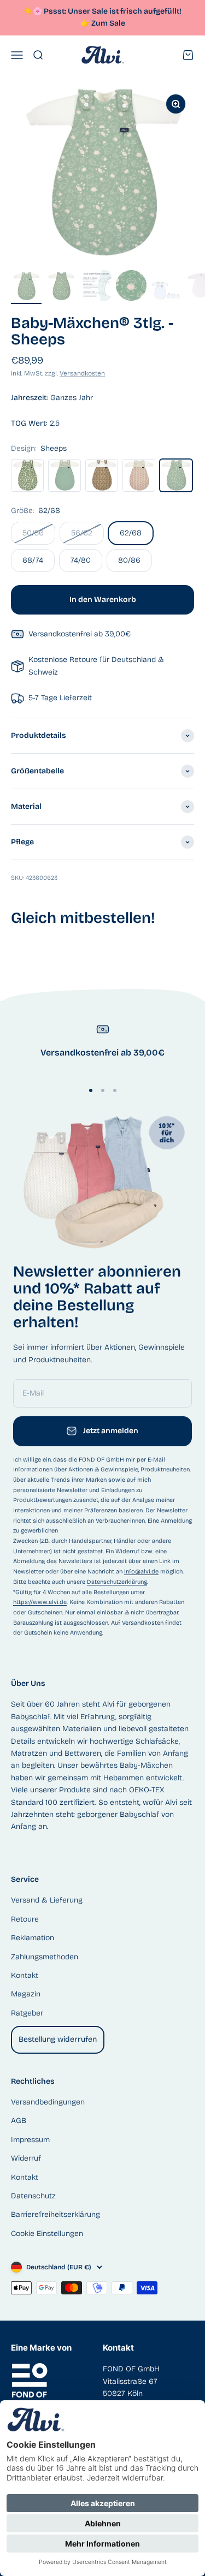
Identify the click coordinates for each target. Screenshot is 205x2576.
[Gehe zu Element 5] (166, 292)
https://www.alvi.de (40, 1602)
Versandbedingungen (48, 2102)
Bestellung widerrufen (58, 2039)
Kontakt (25, 1975)
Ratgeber (27, 2013)
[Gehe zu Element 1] (26, 288)
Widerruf (26, 2158)
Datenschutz (33, 2196)
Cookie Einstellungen (47, 2234)
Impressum (30, 2140)
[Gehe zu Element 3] (96, 287)
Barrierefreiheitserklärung (55, 2214)
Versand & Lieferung (47, 1900)
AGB (19, 2121)
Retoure (25, 1919)
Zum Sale (108, 23)
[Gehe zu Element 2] (61, 288)
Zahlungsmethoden (45, 1957)
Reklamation (33, 1938)
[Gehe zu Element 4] (131, 287)
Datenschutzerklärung (117, 1582)
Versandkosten (82, 373)
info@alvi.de (141, 1572)
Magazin (26, 1994)
